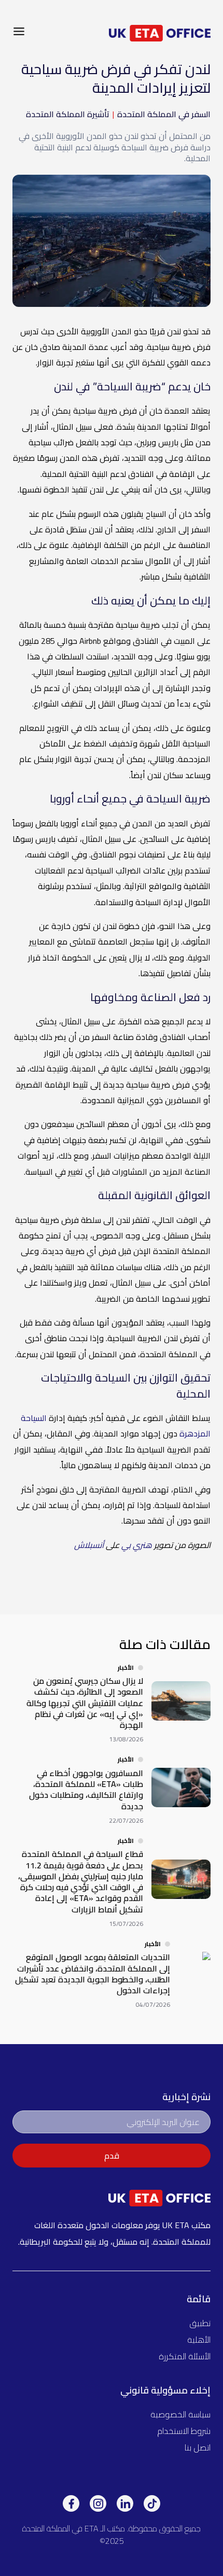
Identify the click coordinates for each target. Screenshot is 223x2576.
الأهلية (199, 2340)
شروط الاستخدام (184, 2431)
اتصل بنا (198, 2447)
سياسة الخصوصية (180, 2414)
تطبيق (200, 2323)
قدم (112, 2156)
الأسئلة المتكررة (185, 2356)
